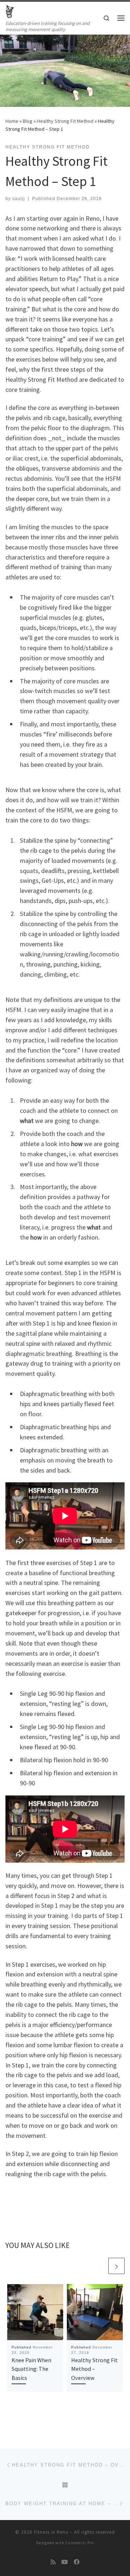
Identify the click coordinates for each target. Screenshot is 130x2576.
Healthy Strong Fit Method (65, 121)
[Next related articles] (116, 2266)
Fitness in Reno (51, 2532)
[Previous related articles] (99, 2266)
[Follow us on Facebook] (77, 2562)
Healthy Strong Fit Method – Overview (94, 2369)
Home (12, 121)
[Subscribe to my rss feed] (53, 2562)
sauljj (19, 199)
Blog (28, 121)
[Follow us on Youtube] (65, 2562)
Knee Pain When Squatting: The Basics (31, 2369)
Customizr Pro (80, 2543)
